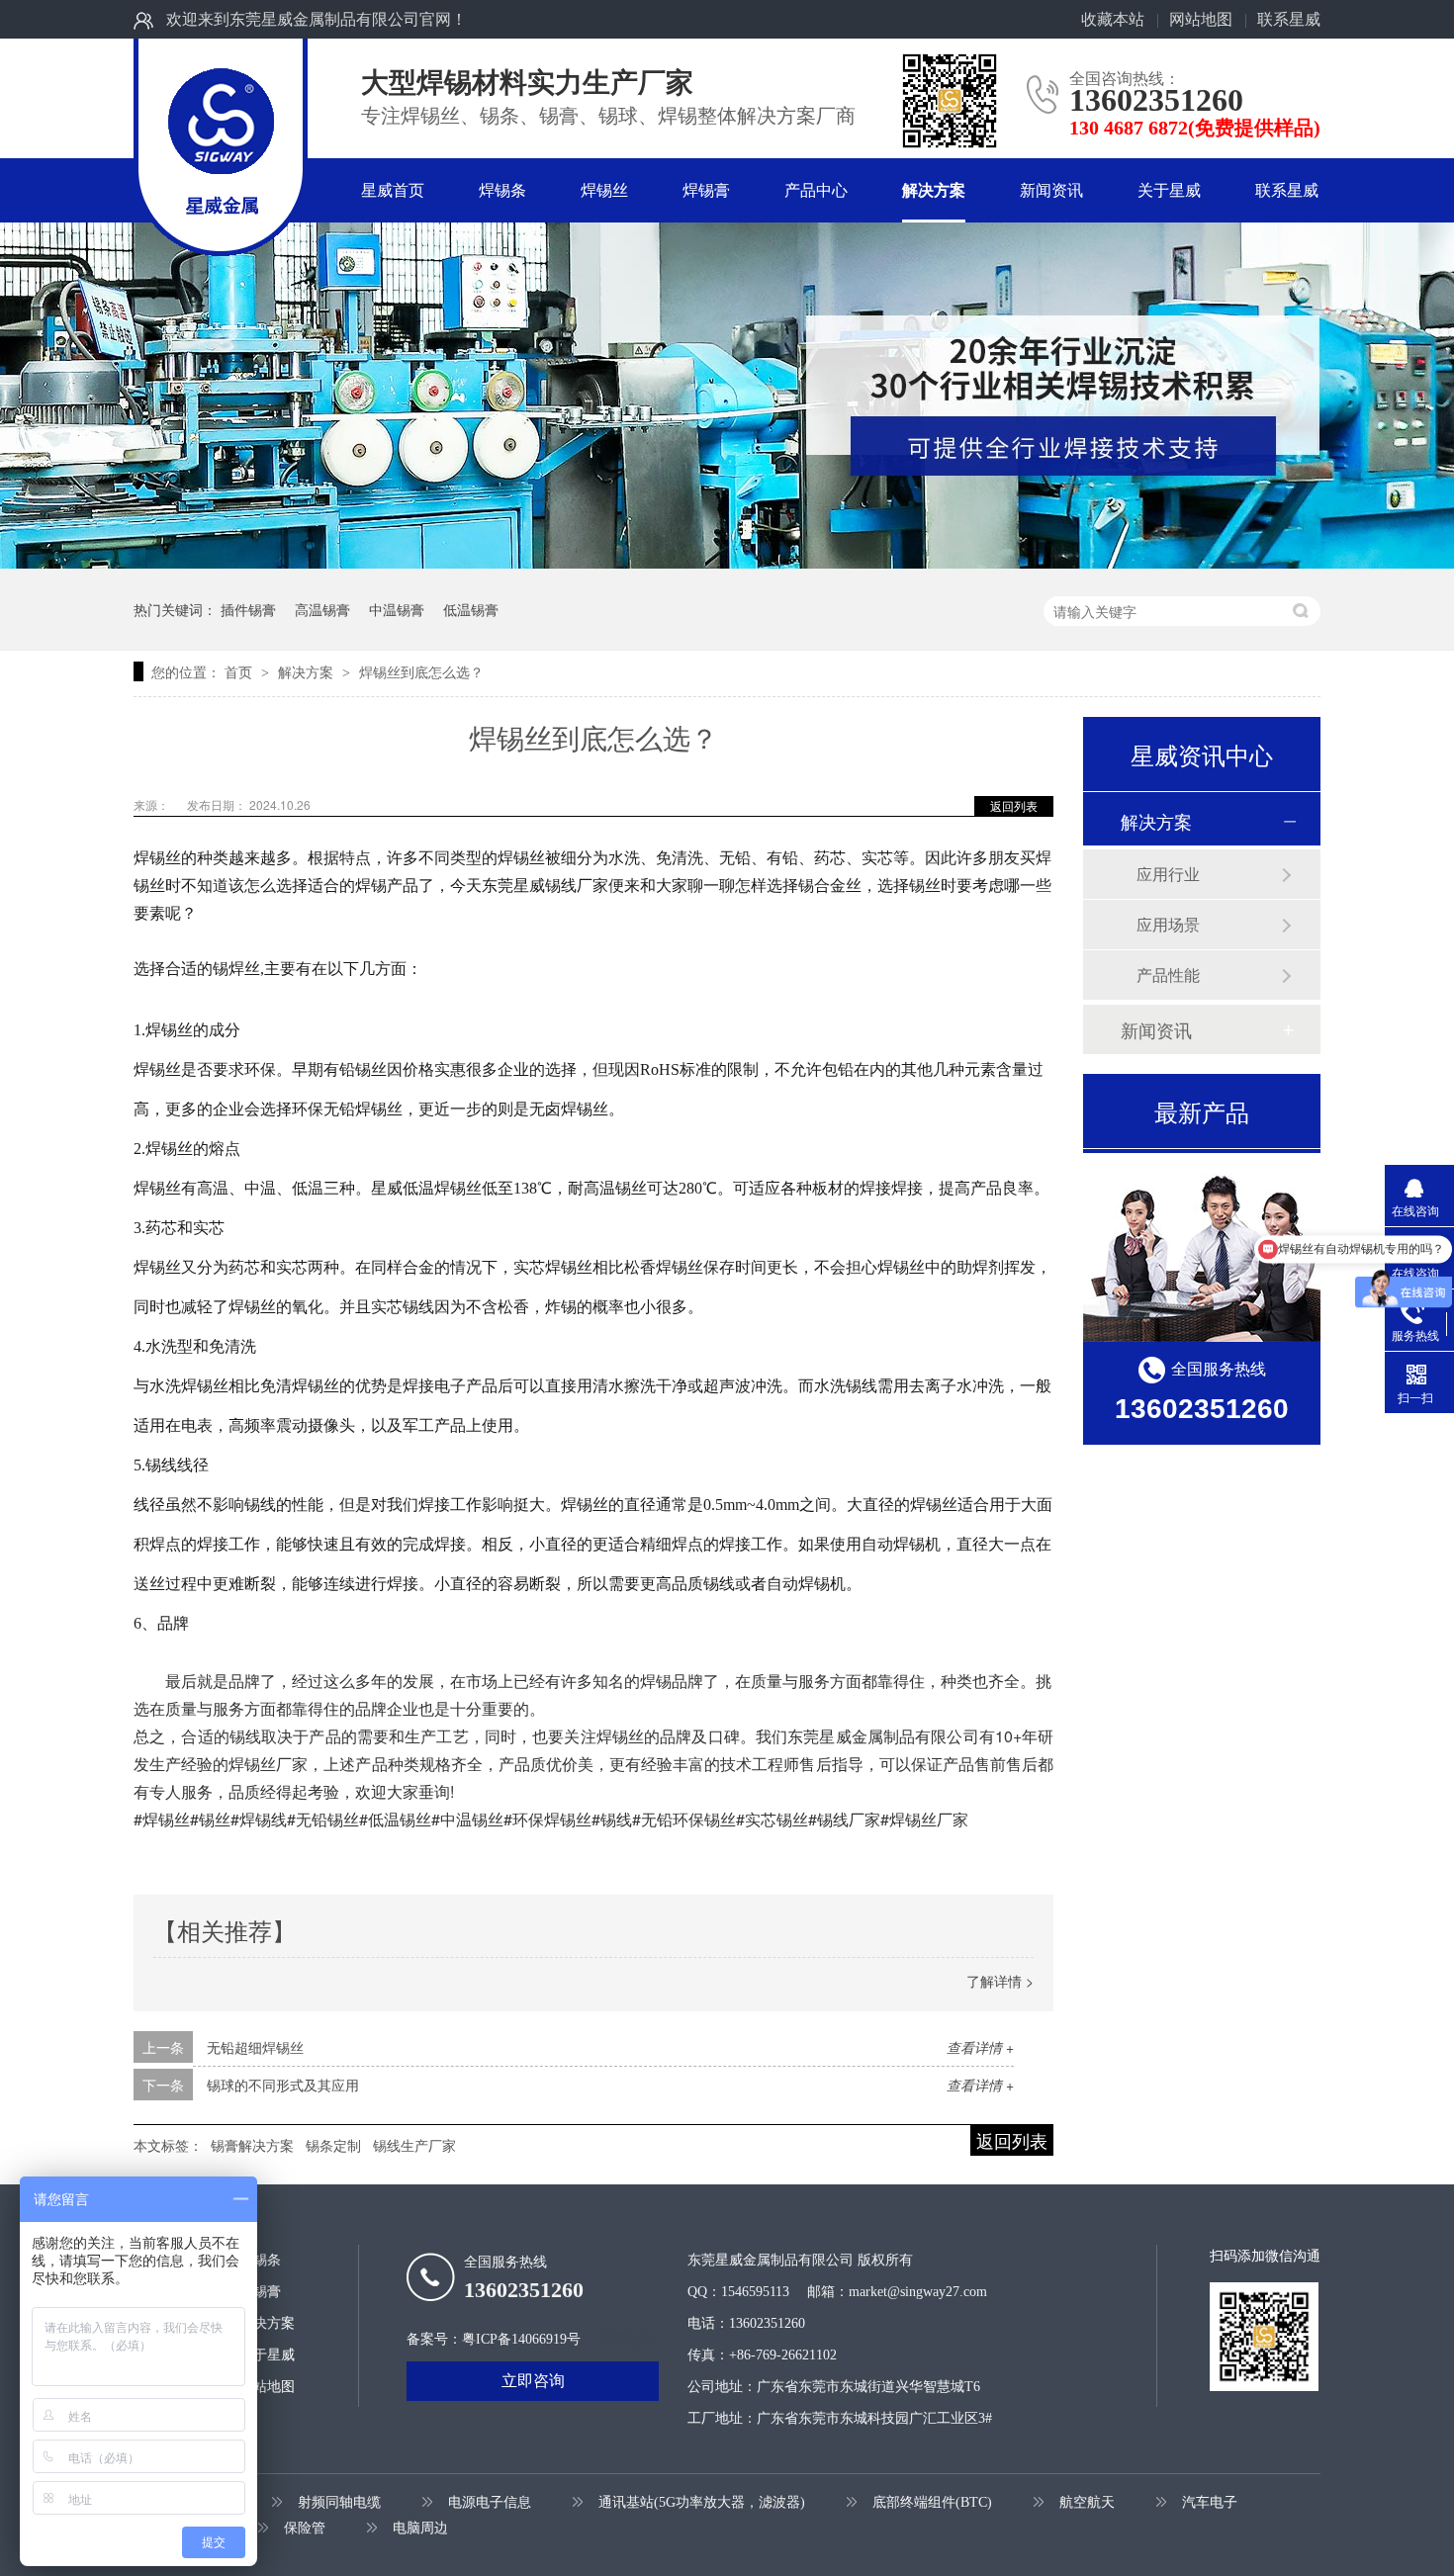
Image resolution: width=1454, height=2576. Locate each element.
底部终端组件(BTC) (932, 2502)
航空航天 (1087, 2502)
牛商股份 (626, 2339)
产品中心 (816, 190)
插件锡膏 (248, 609)
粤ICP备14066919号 (521, 2339)
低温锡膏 (471, 609)
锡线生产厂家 (414, 2145)
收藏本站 (1113, 19)
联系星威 (1289, 19)
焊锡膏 (706, 190)
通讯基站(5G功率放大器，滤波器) (702, 2502)
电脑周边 (420, 2528)
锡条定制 (333, 2145)
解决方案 (934, 190)
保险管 (305, 2528)
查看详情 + (980, 2047)
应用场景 (1168, 924)
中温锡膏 (397, 609)
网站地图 (1201, 19)
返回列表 (1014, 805)
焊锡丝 (604, 190)
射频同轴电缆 (339, 2502)
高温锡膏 (322, 609)
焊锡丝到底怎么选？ (421, 671)
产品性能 (1168, 975)
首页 (240, 671)
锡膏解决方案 (252, 2145)
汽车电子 (1210, 2502)
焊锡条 (502, 190)
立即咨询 (533, 2381)
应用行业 (1168, 874)
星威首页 (393, 190)
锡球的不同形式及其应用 (283, 2085)
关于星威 (1169, 190)
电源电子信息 (490, 2502)
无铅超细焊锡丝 (255, 2047)
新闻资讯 (1051, 190)
